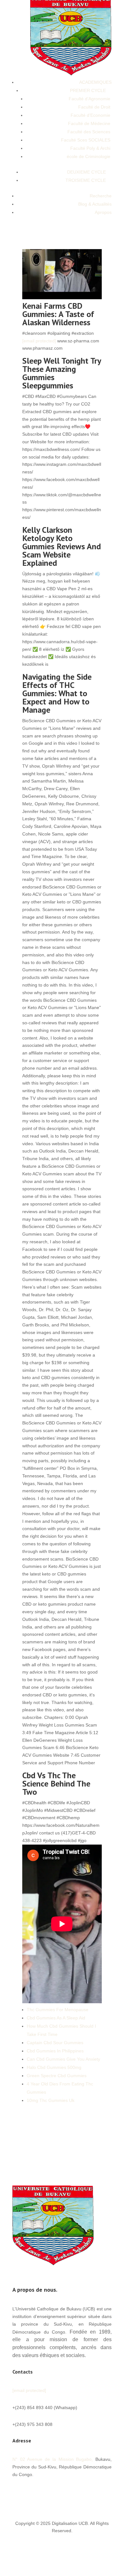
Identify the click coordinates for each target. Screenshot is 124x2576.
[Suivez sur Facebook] (56, 2493)
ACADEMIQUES (95, 82)
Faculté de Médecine (89, 123)
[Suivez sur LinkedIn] (94, 2493)
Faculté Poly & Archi (90, 148)
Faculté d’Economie (90, 115)
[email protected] (39, 341)
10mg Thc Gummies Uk (51, 2100)
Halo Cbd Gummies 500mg (54, 2067)
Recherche (101, 196)
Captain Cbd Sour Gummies (55, 2043)
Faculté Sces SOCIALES (86, 140)
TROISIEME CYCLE (86, 180)
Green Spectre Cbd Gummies (57, 2076)
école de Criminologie (89, 156)
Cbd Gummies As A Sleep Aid (56, 2018)
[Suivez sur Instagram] (107, 2493)
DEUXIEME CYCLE (86, 172)
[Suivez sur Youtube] (81, 2493)
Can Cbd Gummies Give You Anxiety (63, 2059)
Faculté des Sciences (89, 132)
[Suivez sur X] (68, 2493)
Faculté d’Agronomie (90, 99)
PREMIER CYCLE (88, 90)
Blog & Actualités (95, 204)
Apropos (103, 212)
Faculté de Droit (94, 107)
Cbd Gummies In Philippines (55, 2051)
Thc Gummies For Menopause (58, 2010)
